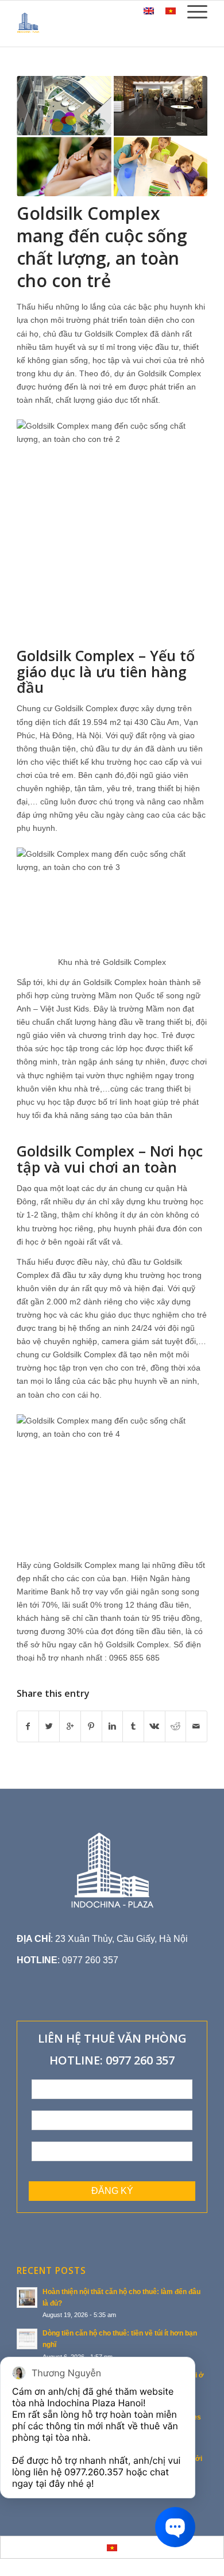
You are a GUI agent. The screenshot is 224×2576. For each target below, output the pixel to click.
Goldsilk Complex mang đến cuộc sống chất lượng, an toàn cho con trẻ (102, 247)
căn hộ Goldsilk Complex (124, 1644)
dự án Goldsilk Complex (158, 373)
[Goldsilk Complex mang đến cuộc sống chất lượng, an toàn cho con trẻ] (112, 136)
